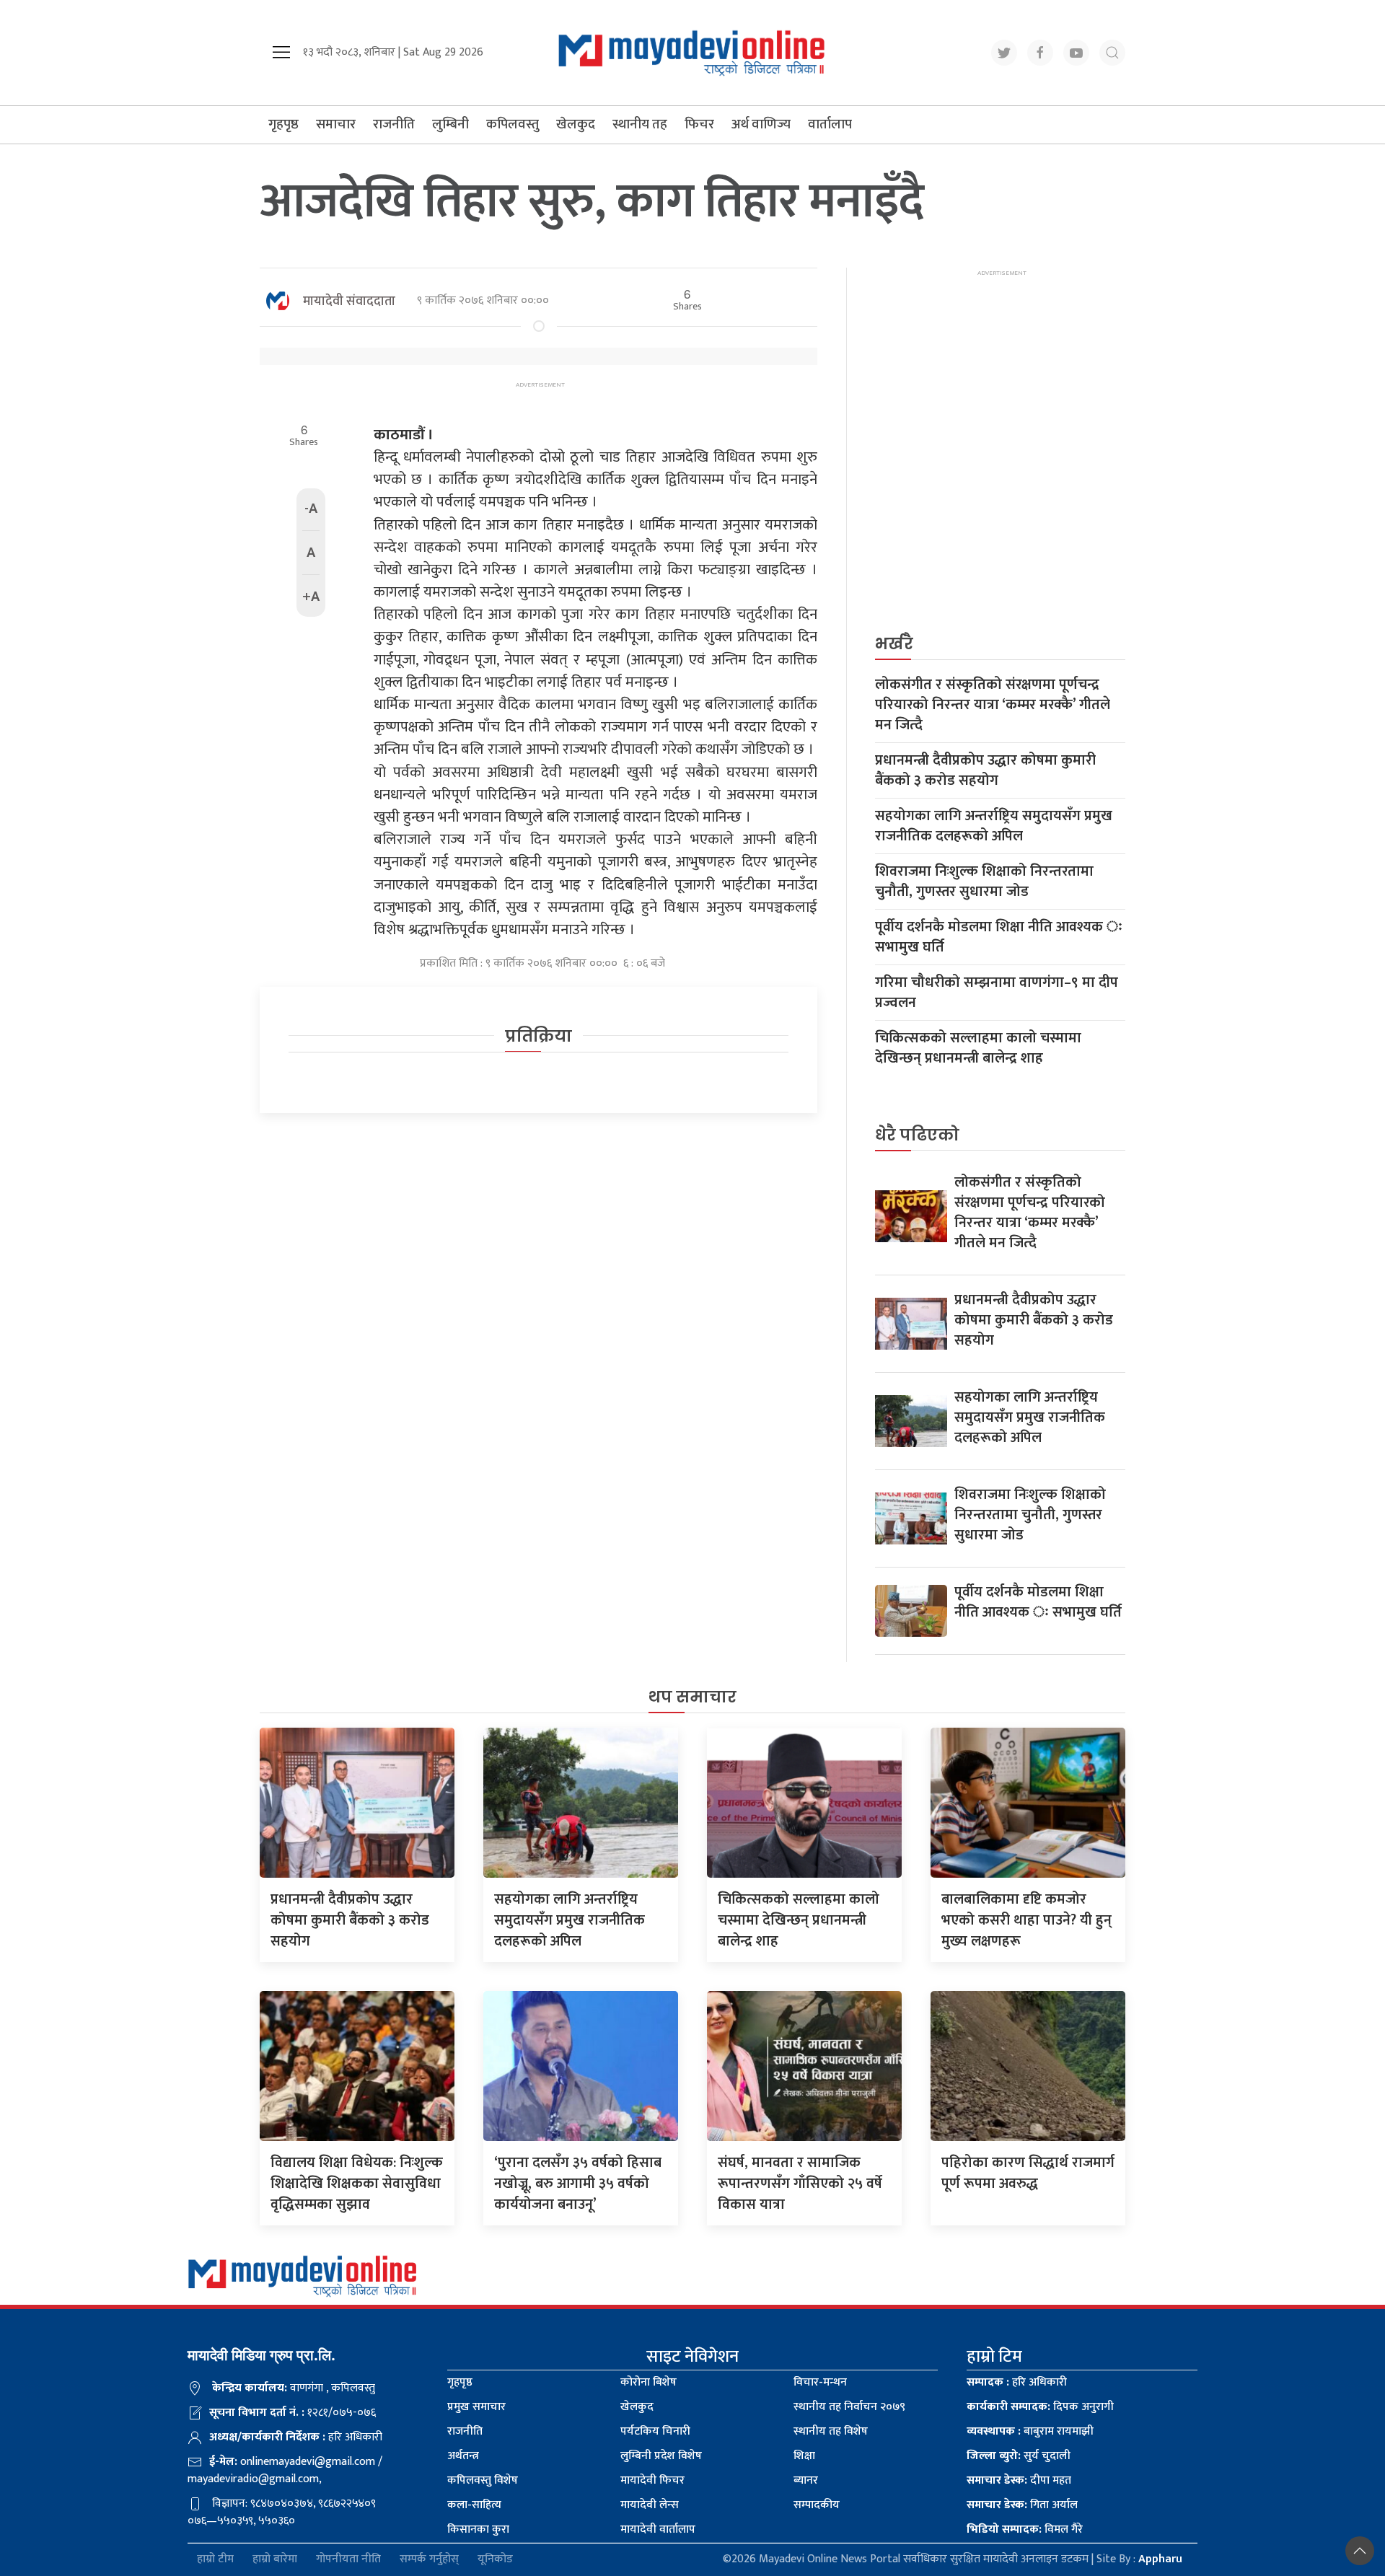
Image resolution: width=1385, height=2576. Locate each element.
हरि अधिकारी (1017, 2382)
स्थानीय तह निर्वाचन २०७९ (849, 2407)
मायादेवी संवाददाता (349, 302)
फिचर (699, 124)
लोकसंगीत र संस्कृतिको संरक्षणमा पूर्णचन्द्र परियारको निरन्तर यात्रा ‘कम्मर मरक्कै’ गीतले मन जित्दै (993, 705)
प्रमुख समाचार (476, 2407)
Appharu (1160, 2559)
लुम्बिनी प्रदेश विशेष (661, 2456)
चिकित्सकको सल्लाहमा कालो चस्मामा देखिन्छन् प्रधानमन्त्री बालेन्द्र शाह (978, 1048)
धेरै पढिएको (917, 1135)
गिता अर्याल (1022, 2505)
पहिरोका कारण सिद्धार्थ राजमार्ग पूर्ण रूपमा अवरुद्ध (1028, 2173)
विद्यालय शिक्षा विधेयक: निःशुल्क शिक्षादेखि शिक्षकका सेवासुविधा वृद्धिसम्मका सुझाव (357, 2184)
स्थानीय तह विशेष (831, 2431)
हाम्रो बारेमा (275, 2560)
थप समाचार (692, 1697)
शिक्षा (804, 2456)
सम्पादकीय (817, 2505)
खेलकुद (576, 124)
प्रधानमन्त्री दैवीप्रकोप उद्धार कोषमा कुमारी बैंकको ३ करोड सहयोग (985, 770)
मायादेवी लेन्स (650, 2505)
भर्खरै (894, 644)
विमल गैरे (1025, 2529)
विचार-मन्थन (820, 2382)
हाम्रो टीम (215, 2560)
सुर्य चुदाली (1019, 2456)
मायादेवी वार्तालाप (658, 2529)
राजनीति (394, 124)
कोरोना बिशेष (648, 2382)
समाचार (336, 124)
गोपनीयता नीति (348, 2560)
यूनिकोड (495, 2560)
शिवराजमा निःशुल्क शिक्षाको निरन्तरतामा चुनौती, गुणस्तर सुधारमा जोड (984, 882)
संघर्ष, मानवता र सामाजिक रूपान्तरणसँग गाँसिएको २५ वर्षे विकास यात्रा (800, 2184)
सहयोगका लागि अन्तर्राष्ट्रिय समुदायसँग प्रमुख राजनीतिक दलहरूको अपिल (994, 826)
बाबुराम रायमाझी (1030, 2431)
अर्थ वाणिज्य (761, 124)
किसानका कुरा (478, 2529)
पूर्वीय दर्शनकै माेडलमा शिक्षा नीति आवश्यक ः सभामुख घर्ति (999, 937)
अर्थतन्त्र (463, 2456)
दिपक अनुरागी (1040, 2407)
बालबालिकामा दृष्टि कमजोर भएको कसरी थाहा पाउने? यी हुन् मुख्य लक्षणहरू (1026, 1920)
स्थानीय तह (640, 124)
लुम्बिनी (450, 124)
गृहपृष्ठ (283, 124)
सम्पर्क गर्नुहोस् (429, 2560)
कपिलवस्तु (513, 124)
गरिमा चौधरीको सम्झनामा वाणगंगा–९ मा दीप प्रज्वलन (997, 993)
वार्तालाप (830, 124)
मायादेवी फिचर (652, 2480)
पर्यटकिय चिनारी (655, 2431)
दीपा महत (1019, 2480)
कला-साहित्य (474, 2505)
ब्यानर (806, 2480)
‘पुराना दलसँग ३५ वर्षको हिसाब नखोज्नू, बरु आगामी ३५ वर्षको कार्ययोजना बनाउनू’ (578, 2184)
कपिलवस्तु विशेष (483, 2480)
